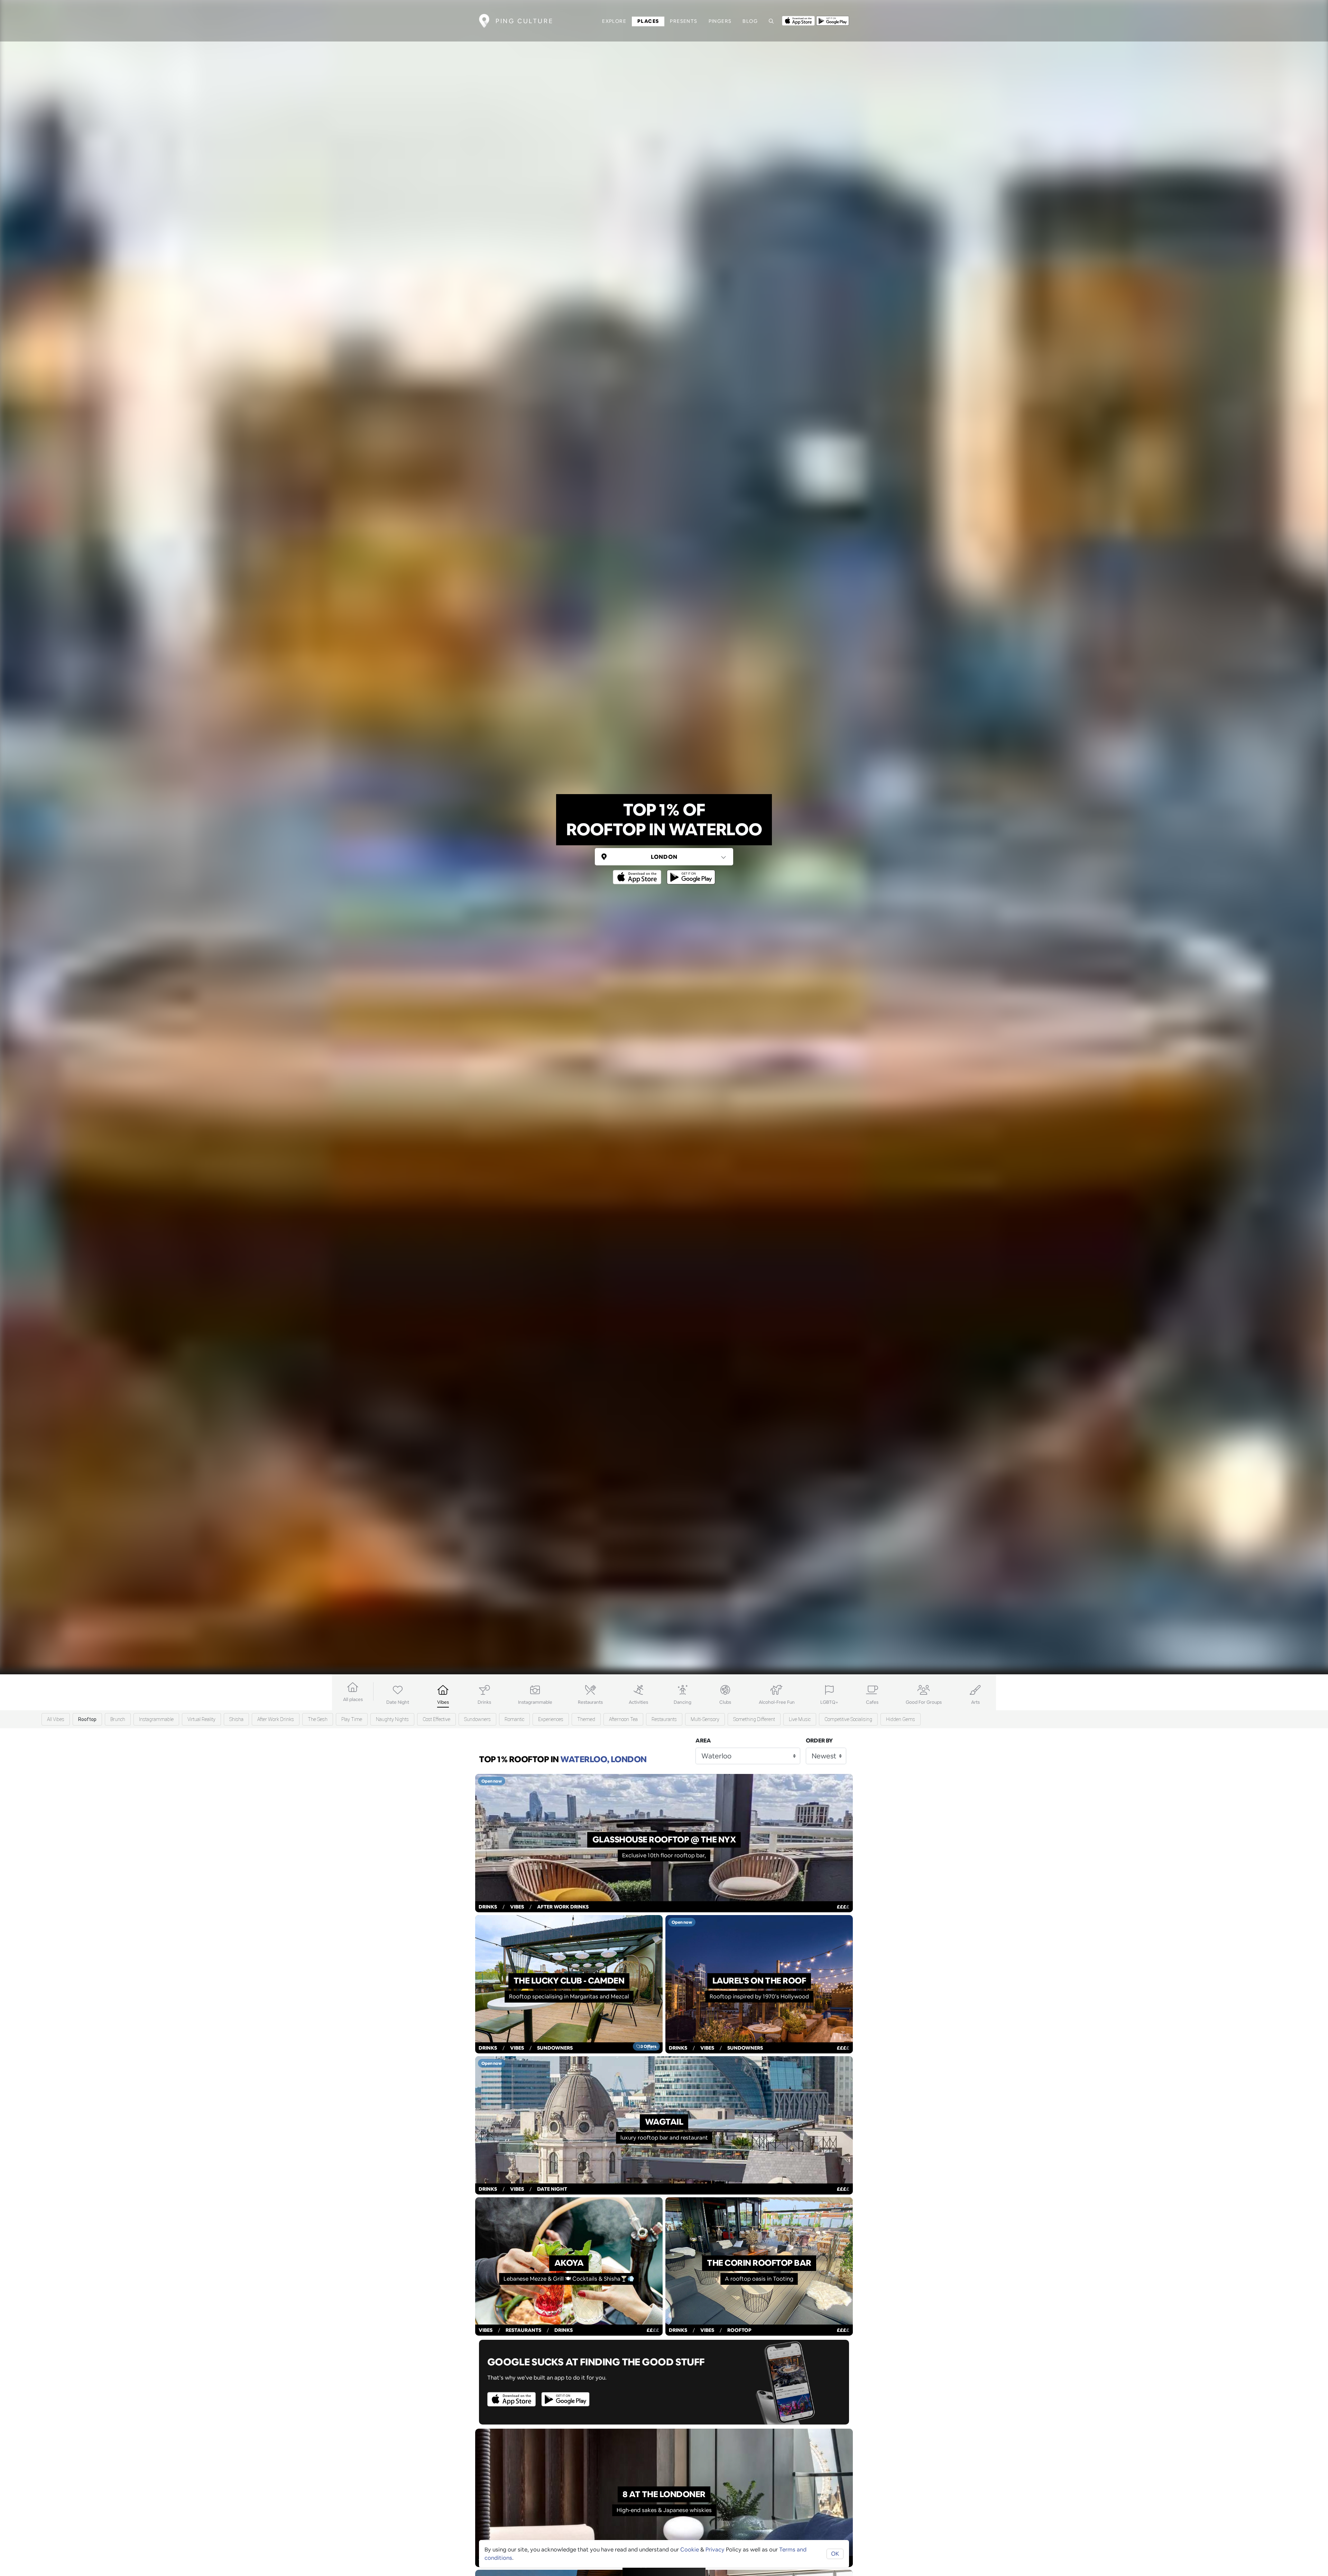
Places (648, 21)
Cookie (690, 2550)
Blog (750, 21)
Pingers (720, 21)
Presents (684, 21)
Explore (614, 21)
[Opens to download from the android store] (833, 20)
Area (703, 1741)
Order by (819, 1741)
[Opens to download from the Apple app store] (798, 20)
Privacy (715, 2550)
